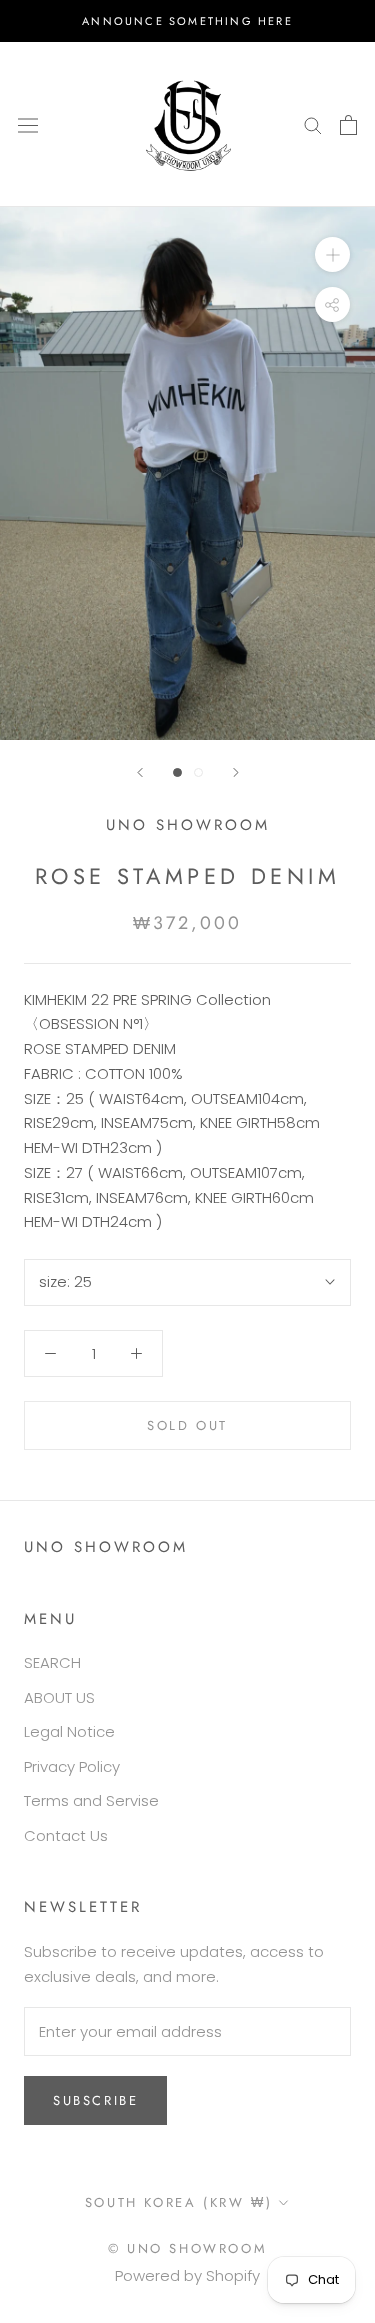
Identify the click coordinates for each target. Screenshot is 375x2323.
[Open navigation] (28, 124)
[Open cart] (348, 125)
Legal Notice (69, 1731)
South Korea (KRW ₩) (178, 2202)
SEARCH (52, 1662)
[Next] (236, 772)
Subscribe (95, 2100)
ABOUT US (59, 1697)
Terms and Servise (91, 1800)
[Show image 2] (198, 772)
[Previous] (140, 772)
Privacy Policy (72, 1766)
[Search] (313, 124)
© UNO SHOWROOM (187, 2248)
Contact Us (66, 1835)
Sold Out (187, 1425)
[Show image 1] (177, 772)
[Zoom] (332, 254)
